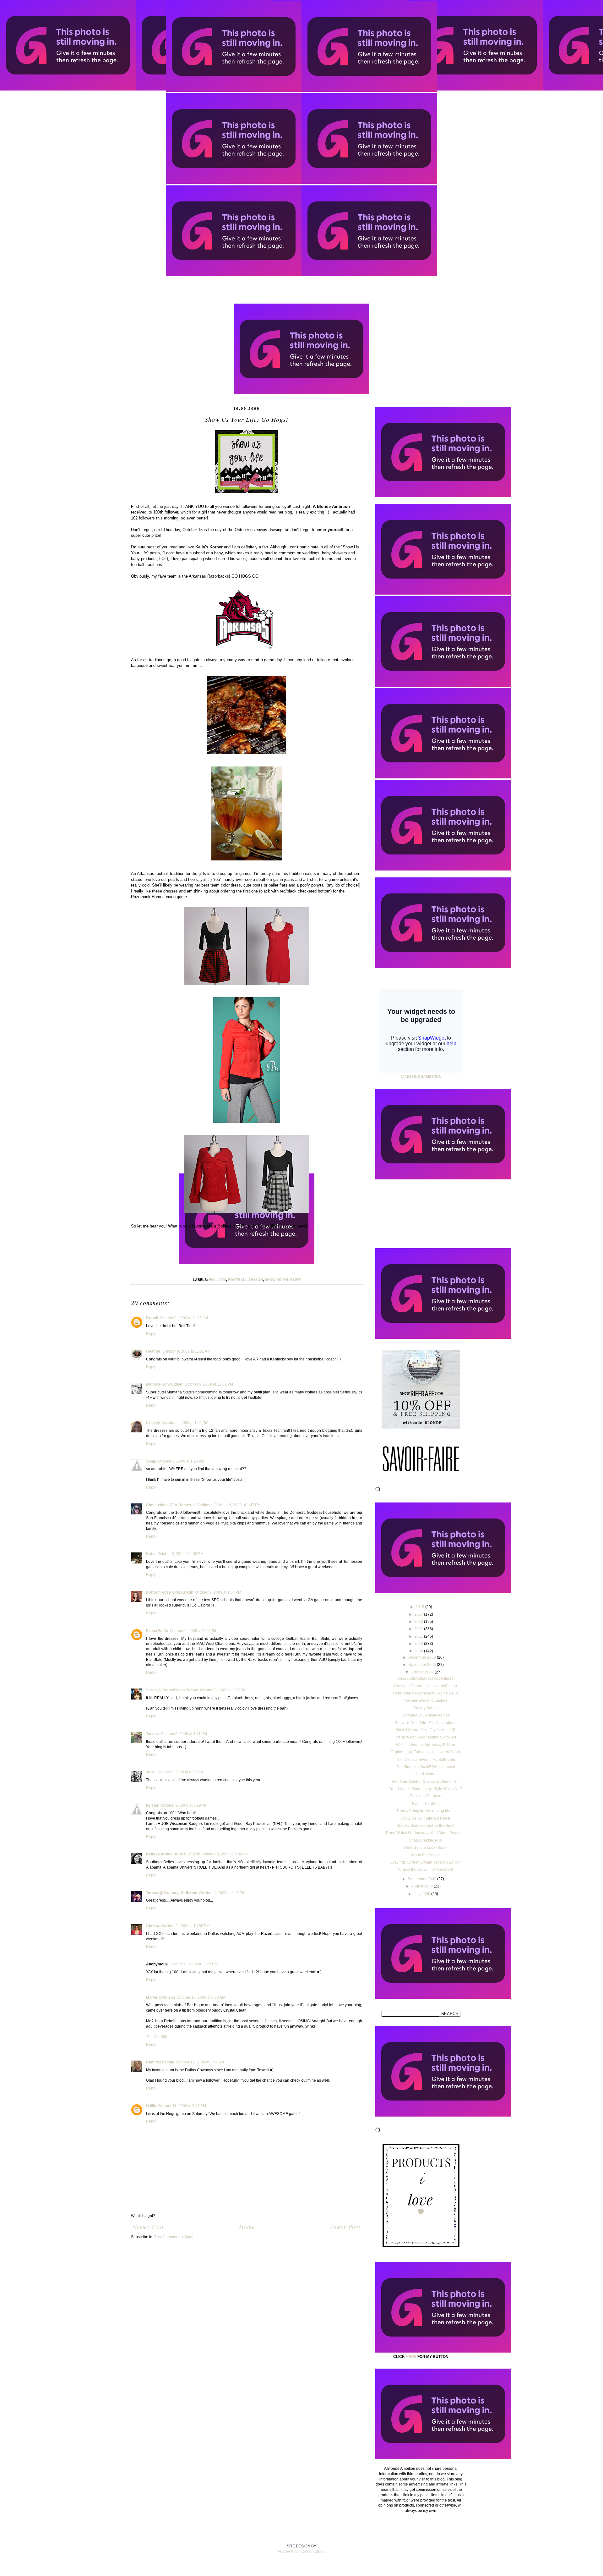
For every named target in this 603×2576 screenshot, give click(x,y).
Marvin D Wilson (160, 1997)
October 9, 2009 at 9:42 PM (222, 1893)
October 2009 (423, 1672)
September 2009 (422, 1879)
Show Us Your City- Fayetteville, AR (426, 1730)
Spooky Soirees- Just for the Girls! (425, 1826)
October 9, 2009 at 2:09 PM (193, 1631)
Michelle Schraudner (164, 1384)
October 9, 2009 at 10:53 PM (185, 1926)
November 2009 (423, 1665)
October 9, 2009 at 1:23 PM (181, 1461)
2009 (419, 1651)
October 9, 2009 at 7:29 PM (184, 1805)
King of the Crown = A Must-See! (426, 1870)
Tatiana (152, 1734)
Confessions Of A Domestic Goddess (179, 1505)
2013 (419, 1622)
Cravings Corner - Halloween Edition (426, 1686)
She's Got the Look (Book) (425, 1848)
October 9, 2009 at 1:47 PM (238, 1505)
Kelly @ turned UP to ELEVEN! (173, 1854)
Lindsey (153, 1423)
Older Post (345, 2227)
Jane (150, 1772)
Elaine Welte (157, 1631)
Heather (153, 1351)
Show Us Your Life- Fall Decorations (426, 1723)
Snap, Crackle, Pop (425, 1840)
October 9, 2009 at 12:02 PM (209, 1384)
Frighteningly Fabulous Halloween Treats (426, 1752)
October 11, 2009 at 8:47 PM (182, 2106)
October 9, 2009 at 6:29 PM (180, 1772)
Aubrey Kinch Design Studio (302, 2551)
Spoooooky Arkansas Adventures (425, 1678)
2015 (420, 1607)
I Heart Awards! (426, 1774)
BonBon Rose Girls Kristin (170, 1592)
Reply (151, 1334)
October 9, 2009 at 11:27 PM (194, 1964)
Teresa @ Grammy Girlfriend (172, 1893)
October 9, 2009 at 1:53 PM (180, 1554)
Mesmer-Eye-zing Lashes (425, 1700)
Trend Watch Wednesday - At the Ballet (425, 1693)
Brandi (152, 1318)
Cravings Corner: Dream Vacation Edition (426, 1862)
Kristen (153, 1805)
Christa (153, 1926)
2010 (419, 1644)
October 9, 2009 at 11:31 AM (186, 1351)
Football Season (245, 1280)
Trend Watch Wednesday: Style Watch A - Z (425, 1789)
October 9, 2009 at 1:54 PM (218, 1592)
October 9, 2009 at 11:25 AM (184, 1318)
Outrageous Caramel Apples (426, 1715)
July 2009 (422, 1894)
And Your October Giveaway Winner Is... (426, 1782)
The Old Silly (157, 2037)
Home (247, 2227)
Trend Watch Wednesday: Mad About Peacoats (425, 1833)
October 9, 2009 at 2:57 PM (223, 1690)
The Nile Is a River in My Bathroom (426, 1760)
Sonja (151, 1461)
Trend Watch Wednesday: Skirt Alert (426, 1737)
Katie (151, 1554)
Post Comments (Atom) (174, 2237)
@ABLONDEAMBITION (421, 1077)
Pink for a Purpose (426, 1796)
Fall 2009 (217, 1280)
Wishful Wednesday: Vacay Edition (426, 1745)
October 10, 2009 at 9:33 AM (201, 1997)
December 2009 (423, 1657)
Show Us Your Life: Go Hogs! (425, 1818)
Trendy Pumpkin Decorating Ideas (425, 1811)
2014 (419, 1614)
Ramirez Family (160, 2062)
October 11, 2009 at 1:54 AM (200, 2062)
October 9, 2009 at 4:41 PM (184, 1734)
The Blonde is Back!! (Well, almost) (426, 1767)
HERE (411, 2357)
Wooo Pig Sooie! (425, 1855)
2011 (419, 1636)
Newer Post (148, 2227)
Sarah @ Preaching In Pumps (172, 1690)
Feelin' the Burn (425, 1804)
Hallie (151, 2106)
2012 (419, 1629)
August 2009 (422, 1886)
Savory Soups (426, 1708)
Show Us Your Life (283, 1280)
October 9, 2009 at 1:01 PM (185, 1423)
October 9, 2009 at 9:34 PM (225, 1854)
